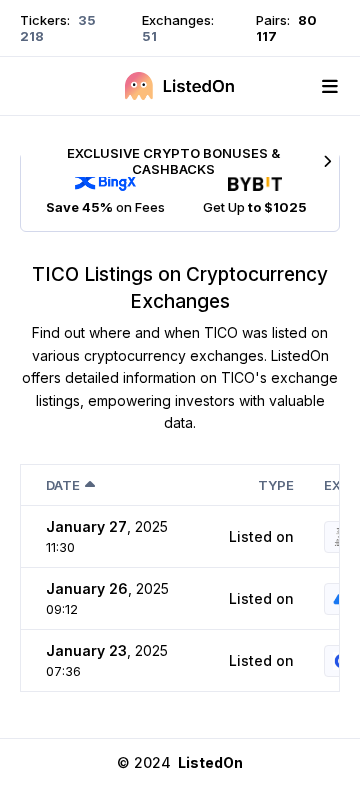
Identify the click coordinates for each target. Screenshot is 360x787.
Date (63, 485)
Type (276, 485)
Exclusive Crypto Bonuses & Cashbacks (173, 161)
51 (149, 36)
